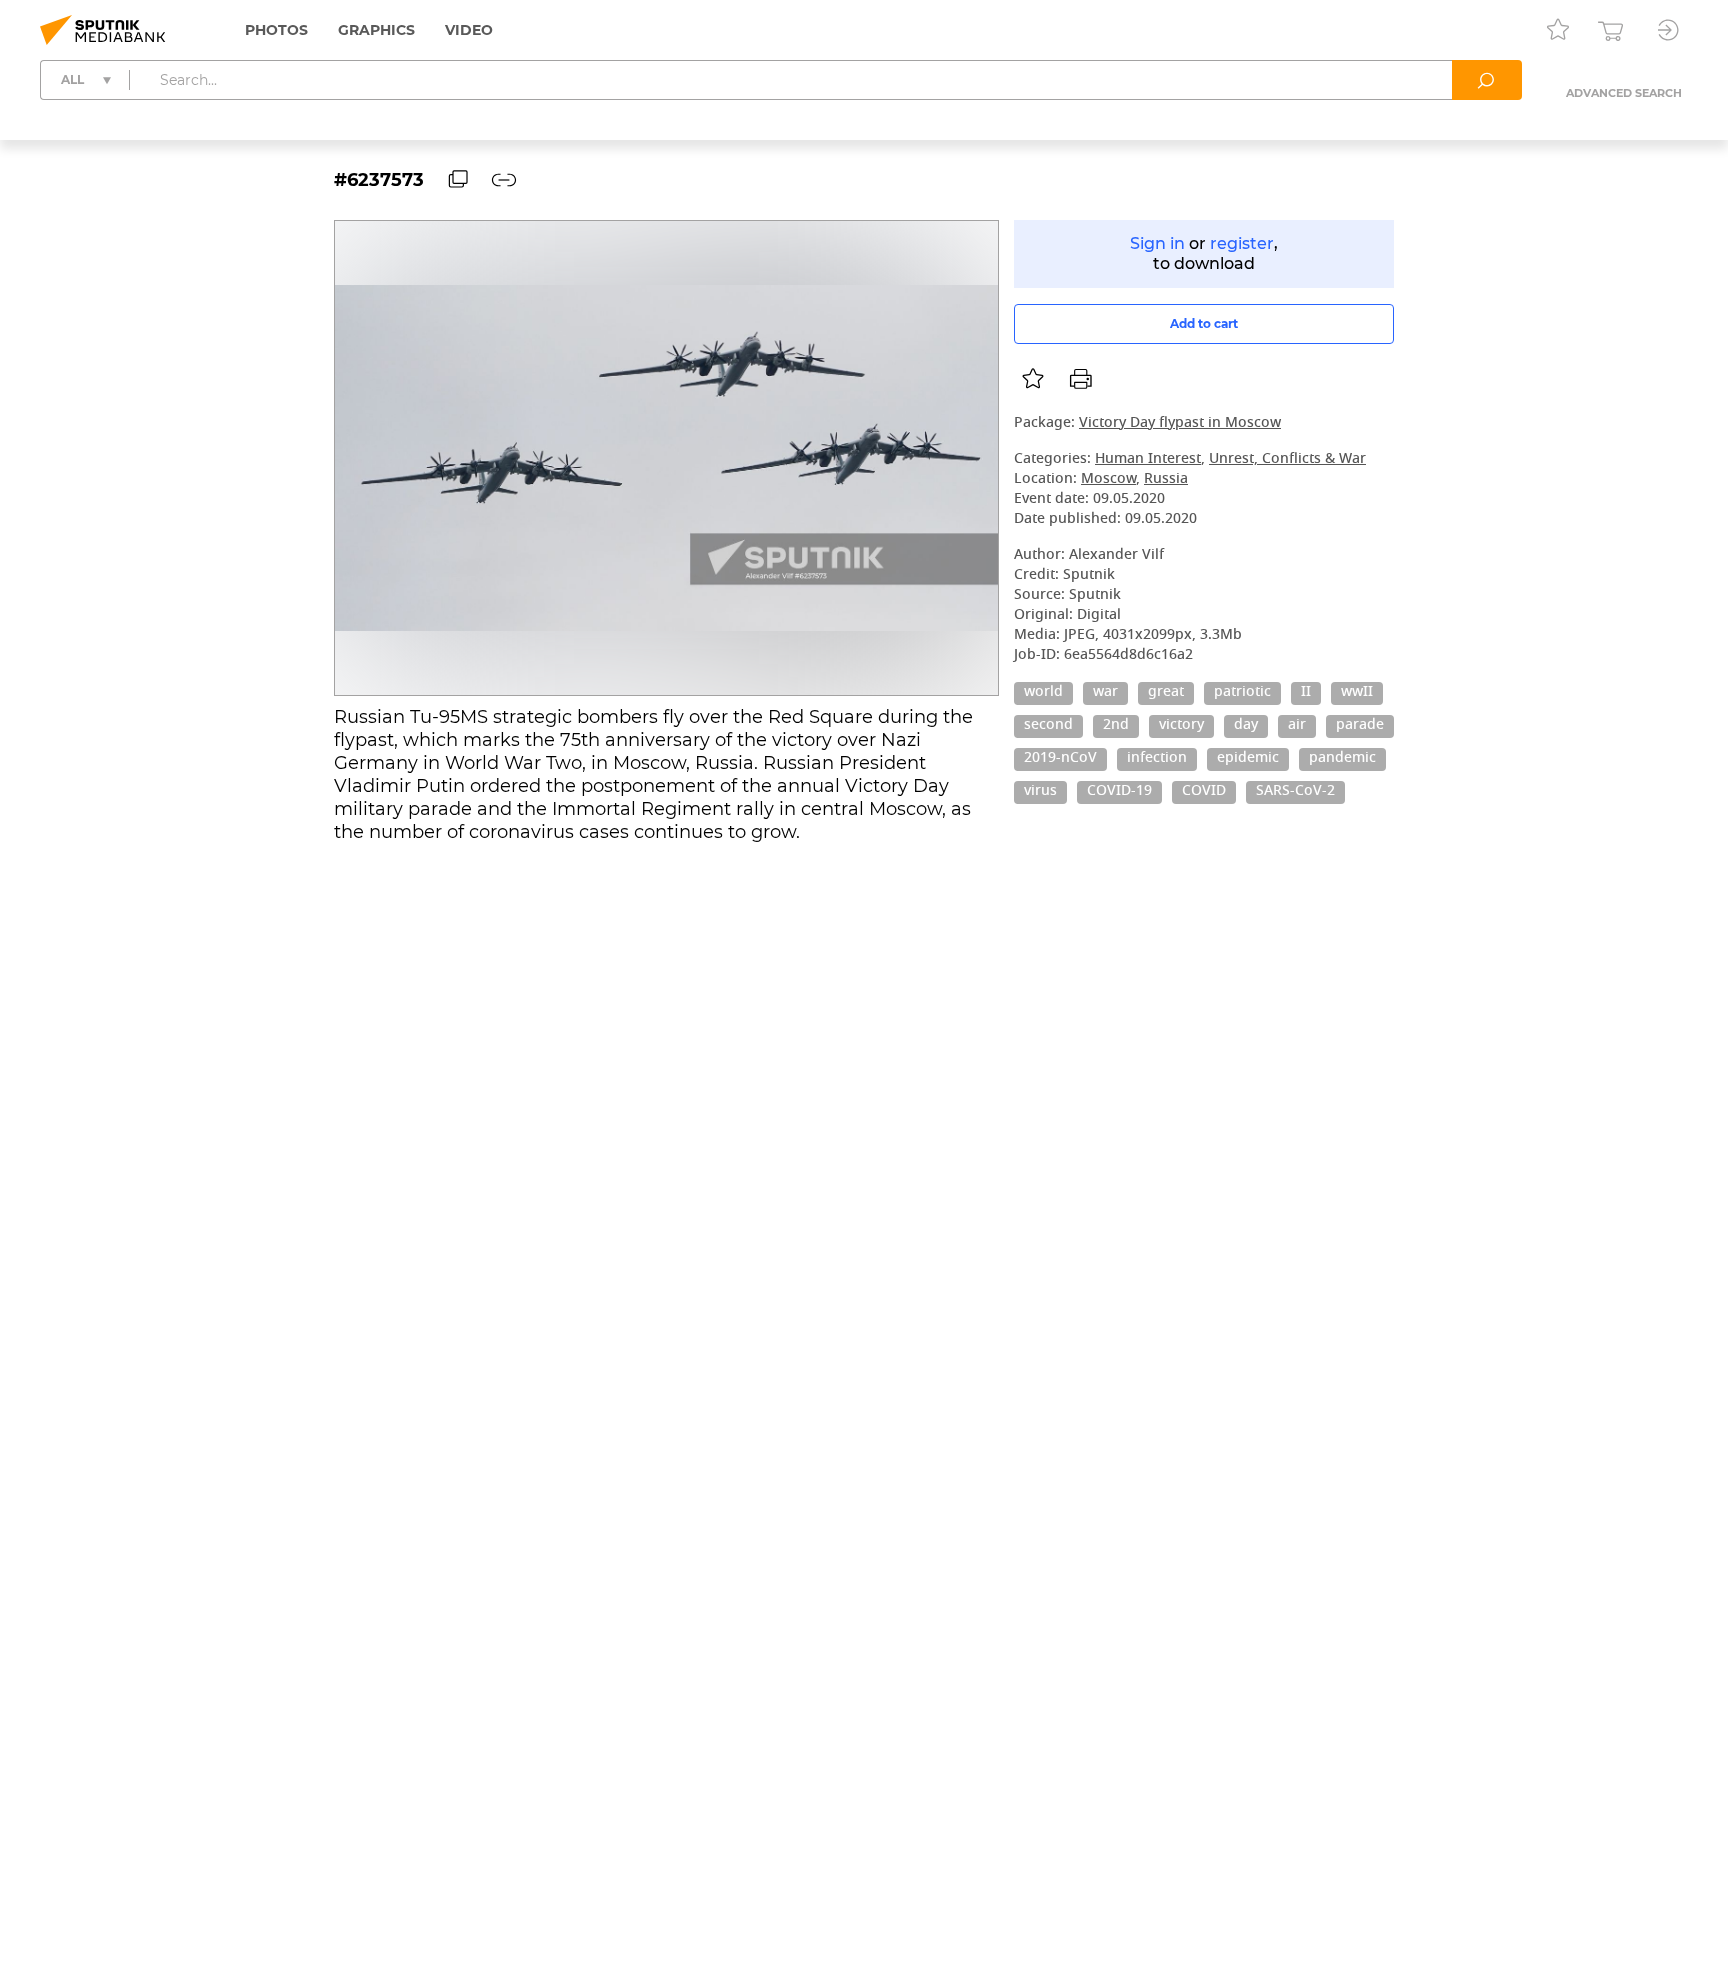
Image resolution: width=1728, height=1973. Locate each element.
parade (1360, 726)
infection (1157, 759)
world (1043, 693)
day (1246, 726)
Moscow (1108, 479)
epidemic (1248, 759)
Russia (1166, 479)
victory (1181, 726)
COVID (1204, 792)
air (1297, 726)
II (1306, 693)
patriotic (1242, 693)
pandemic (1342, 759)
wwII (1357, 693)
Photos (276, 30)
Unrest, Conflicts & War (1287, 459)
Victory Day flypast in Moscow (1180, 423)
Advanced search (1624, 93)
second (1048, 726)
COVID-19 (1119, 792)
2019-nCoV (1060, 759)
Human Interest (1148, 459)
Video (469, 30)
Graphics (376, 30)
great (1166, 693)
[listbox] (1033, 379)
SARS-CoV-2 (1295, 792)
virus (1040, 792)
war (1105, 693)
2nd (1116, 726)
